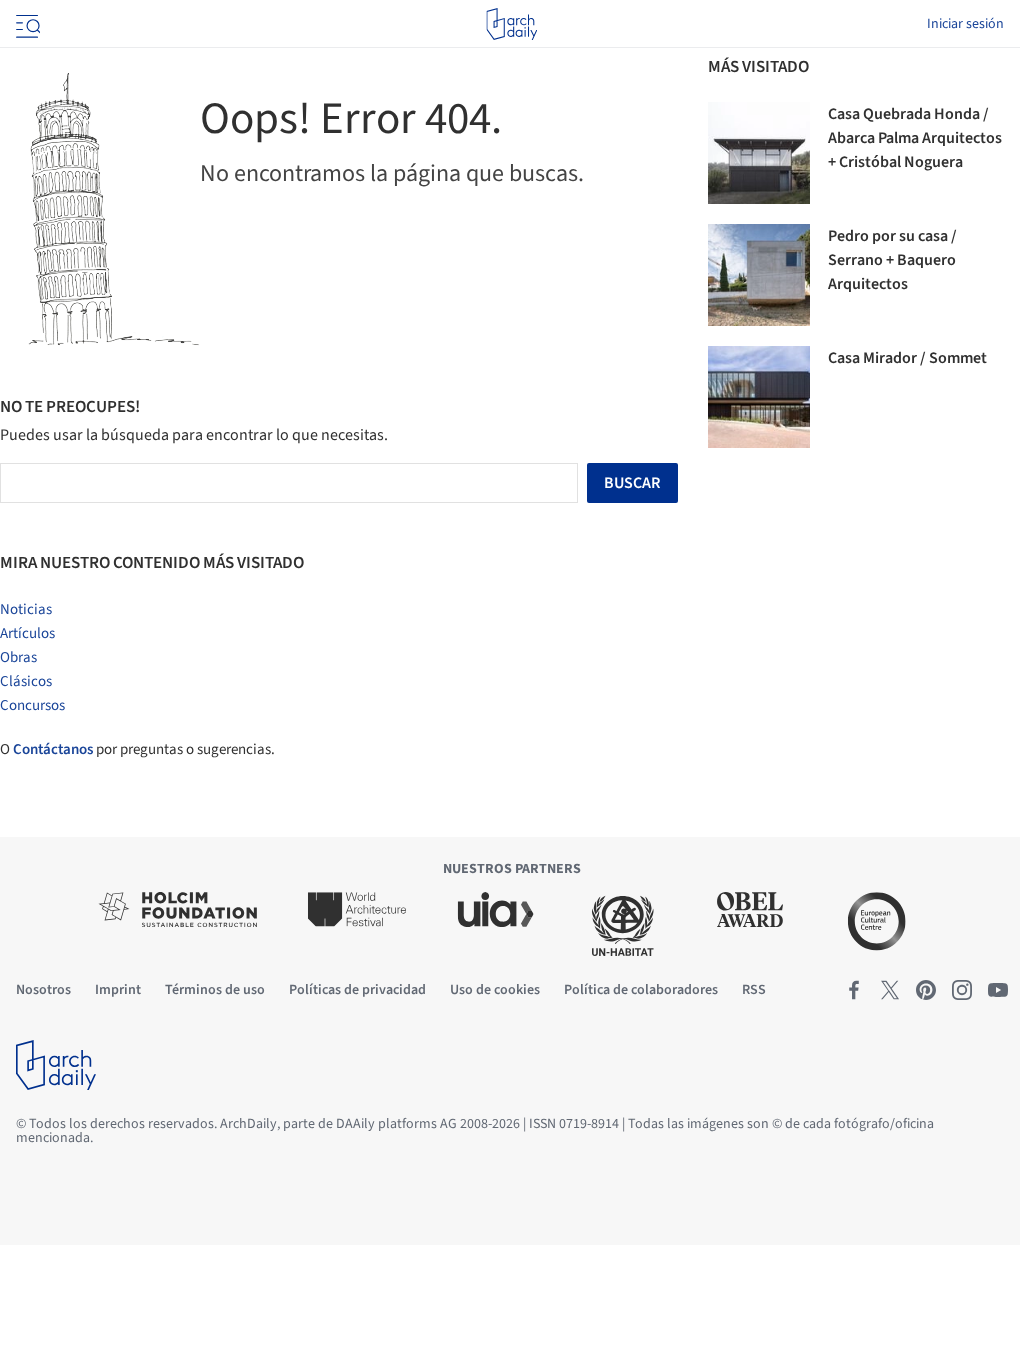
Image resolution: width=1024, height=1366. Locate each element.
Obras (18, 657)
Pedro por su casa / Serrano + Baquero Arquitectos (892, 260)
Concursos (32, 705)
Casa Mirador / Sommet (907, 358)
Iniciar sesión (965, 24)
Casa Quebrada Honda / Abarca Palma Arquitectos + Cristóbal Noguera (915, 138)
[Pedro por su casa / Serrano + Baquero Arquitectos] (759, 275)
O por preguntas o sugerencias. (137, 749)
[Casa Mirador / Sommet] (759, 397)
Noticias (26, 609)
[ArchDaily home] (511, 24)
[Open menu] (26, 24)
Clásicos (26, 681)
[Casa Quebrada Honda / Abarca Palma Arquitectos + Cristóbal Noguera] (759, 153)
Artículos (27, 633)
